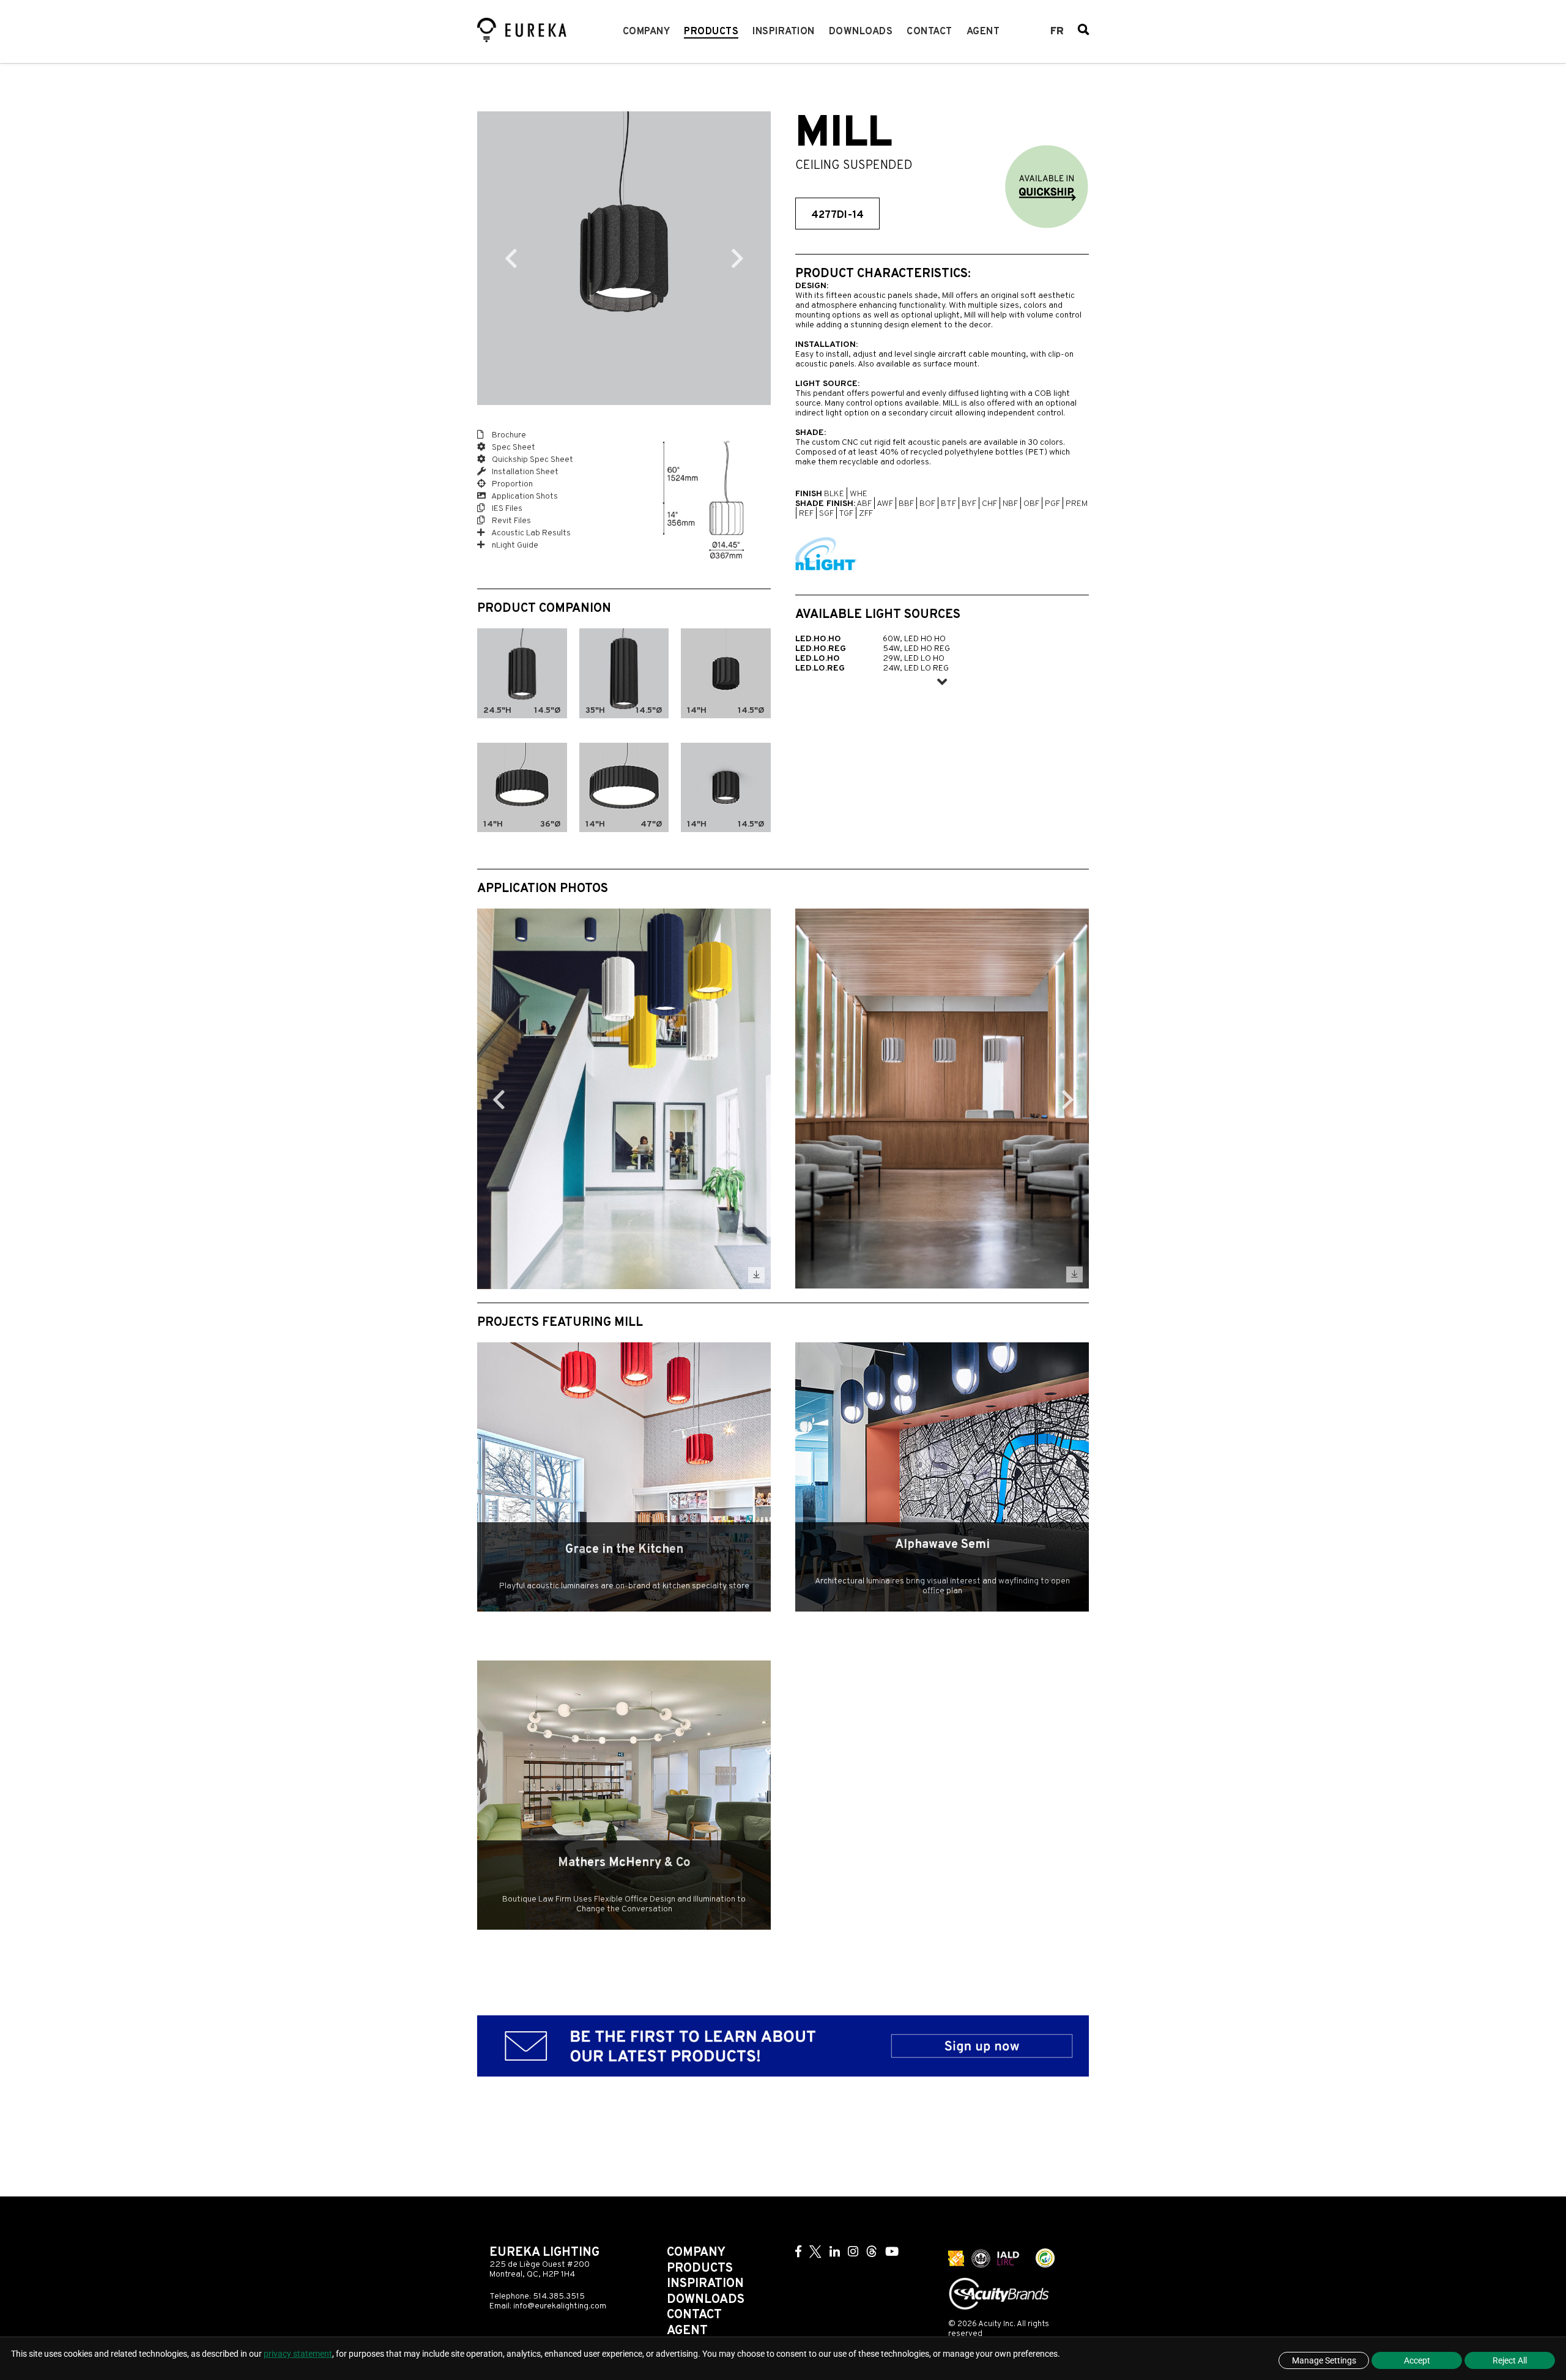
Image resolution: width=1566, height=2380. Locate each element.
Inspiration (784, 32)
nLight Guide (514, 545)
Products (711, 32)
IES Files (506, 509)
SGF (826, 514)
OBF (1031, 504)
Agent (983, 32)
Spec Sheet (513, 448)
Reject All (1510, 2360)
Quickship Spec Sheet (532, 460)
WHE (859, 494)
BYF (969, 504)
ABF (864, 504)
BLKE (834, 494)
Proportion (511, 484)
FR (1057, 32)
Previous (511, 258)
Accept (1417, 2360)
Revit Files (510, 521)
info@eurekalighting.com (560, 2306)
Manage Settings (1324, 2360)
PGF (1052, 504)
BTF (948, 504)
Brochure (508, 435)
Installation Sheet (524, 472)
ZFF (866, 514)
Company (647, 32)
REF (806, 514)
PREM (1077, 504)
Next (737, 258)
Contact (930, 32)
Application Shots (524, 496)
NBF (1010, 504)
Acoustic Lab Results (530, 533)
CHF (989, 504)
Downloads (861, 32)
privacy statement (298, 2354)
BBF (906, 504)
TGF (846, 514)
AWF (885, 504)
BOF (927, 504)
